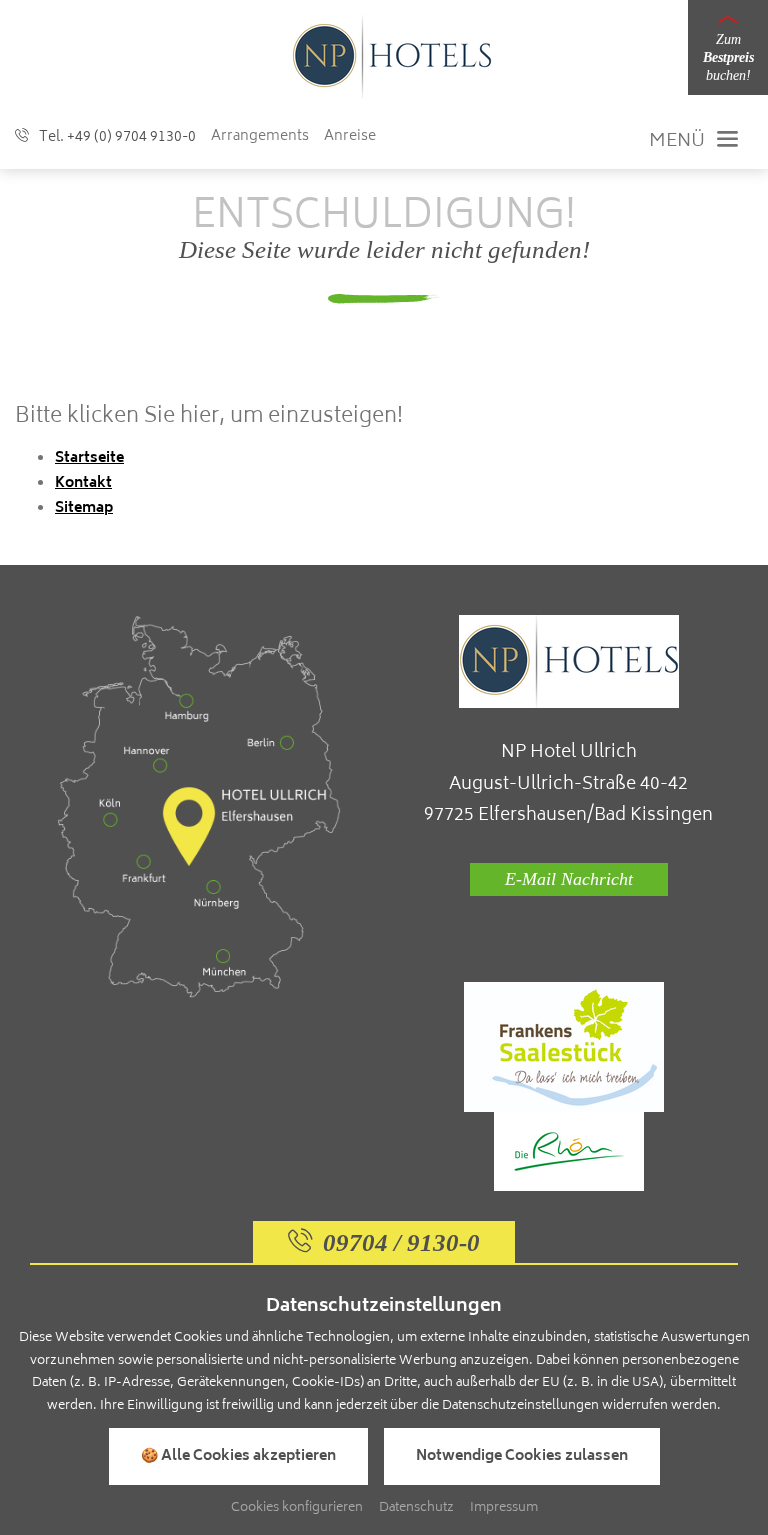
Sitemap (84, 508)
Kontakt (83, 483)
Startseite (89, 458)
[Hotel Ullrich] (392, 57)
